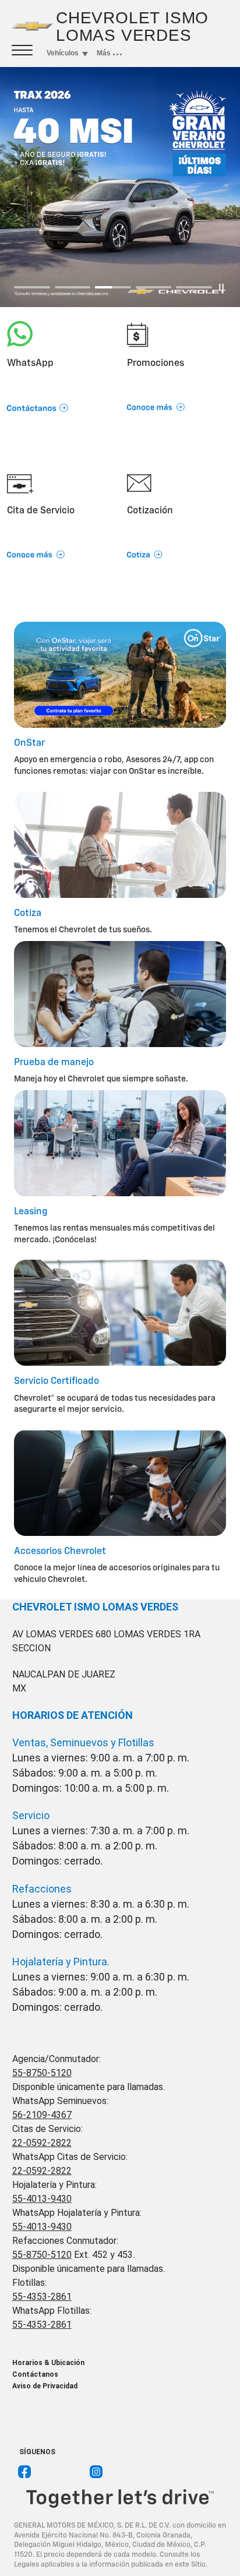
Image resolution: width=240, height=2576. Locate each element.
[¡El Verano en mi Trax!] (120, 187)
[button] (60, 394)
